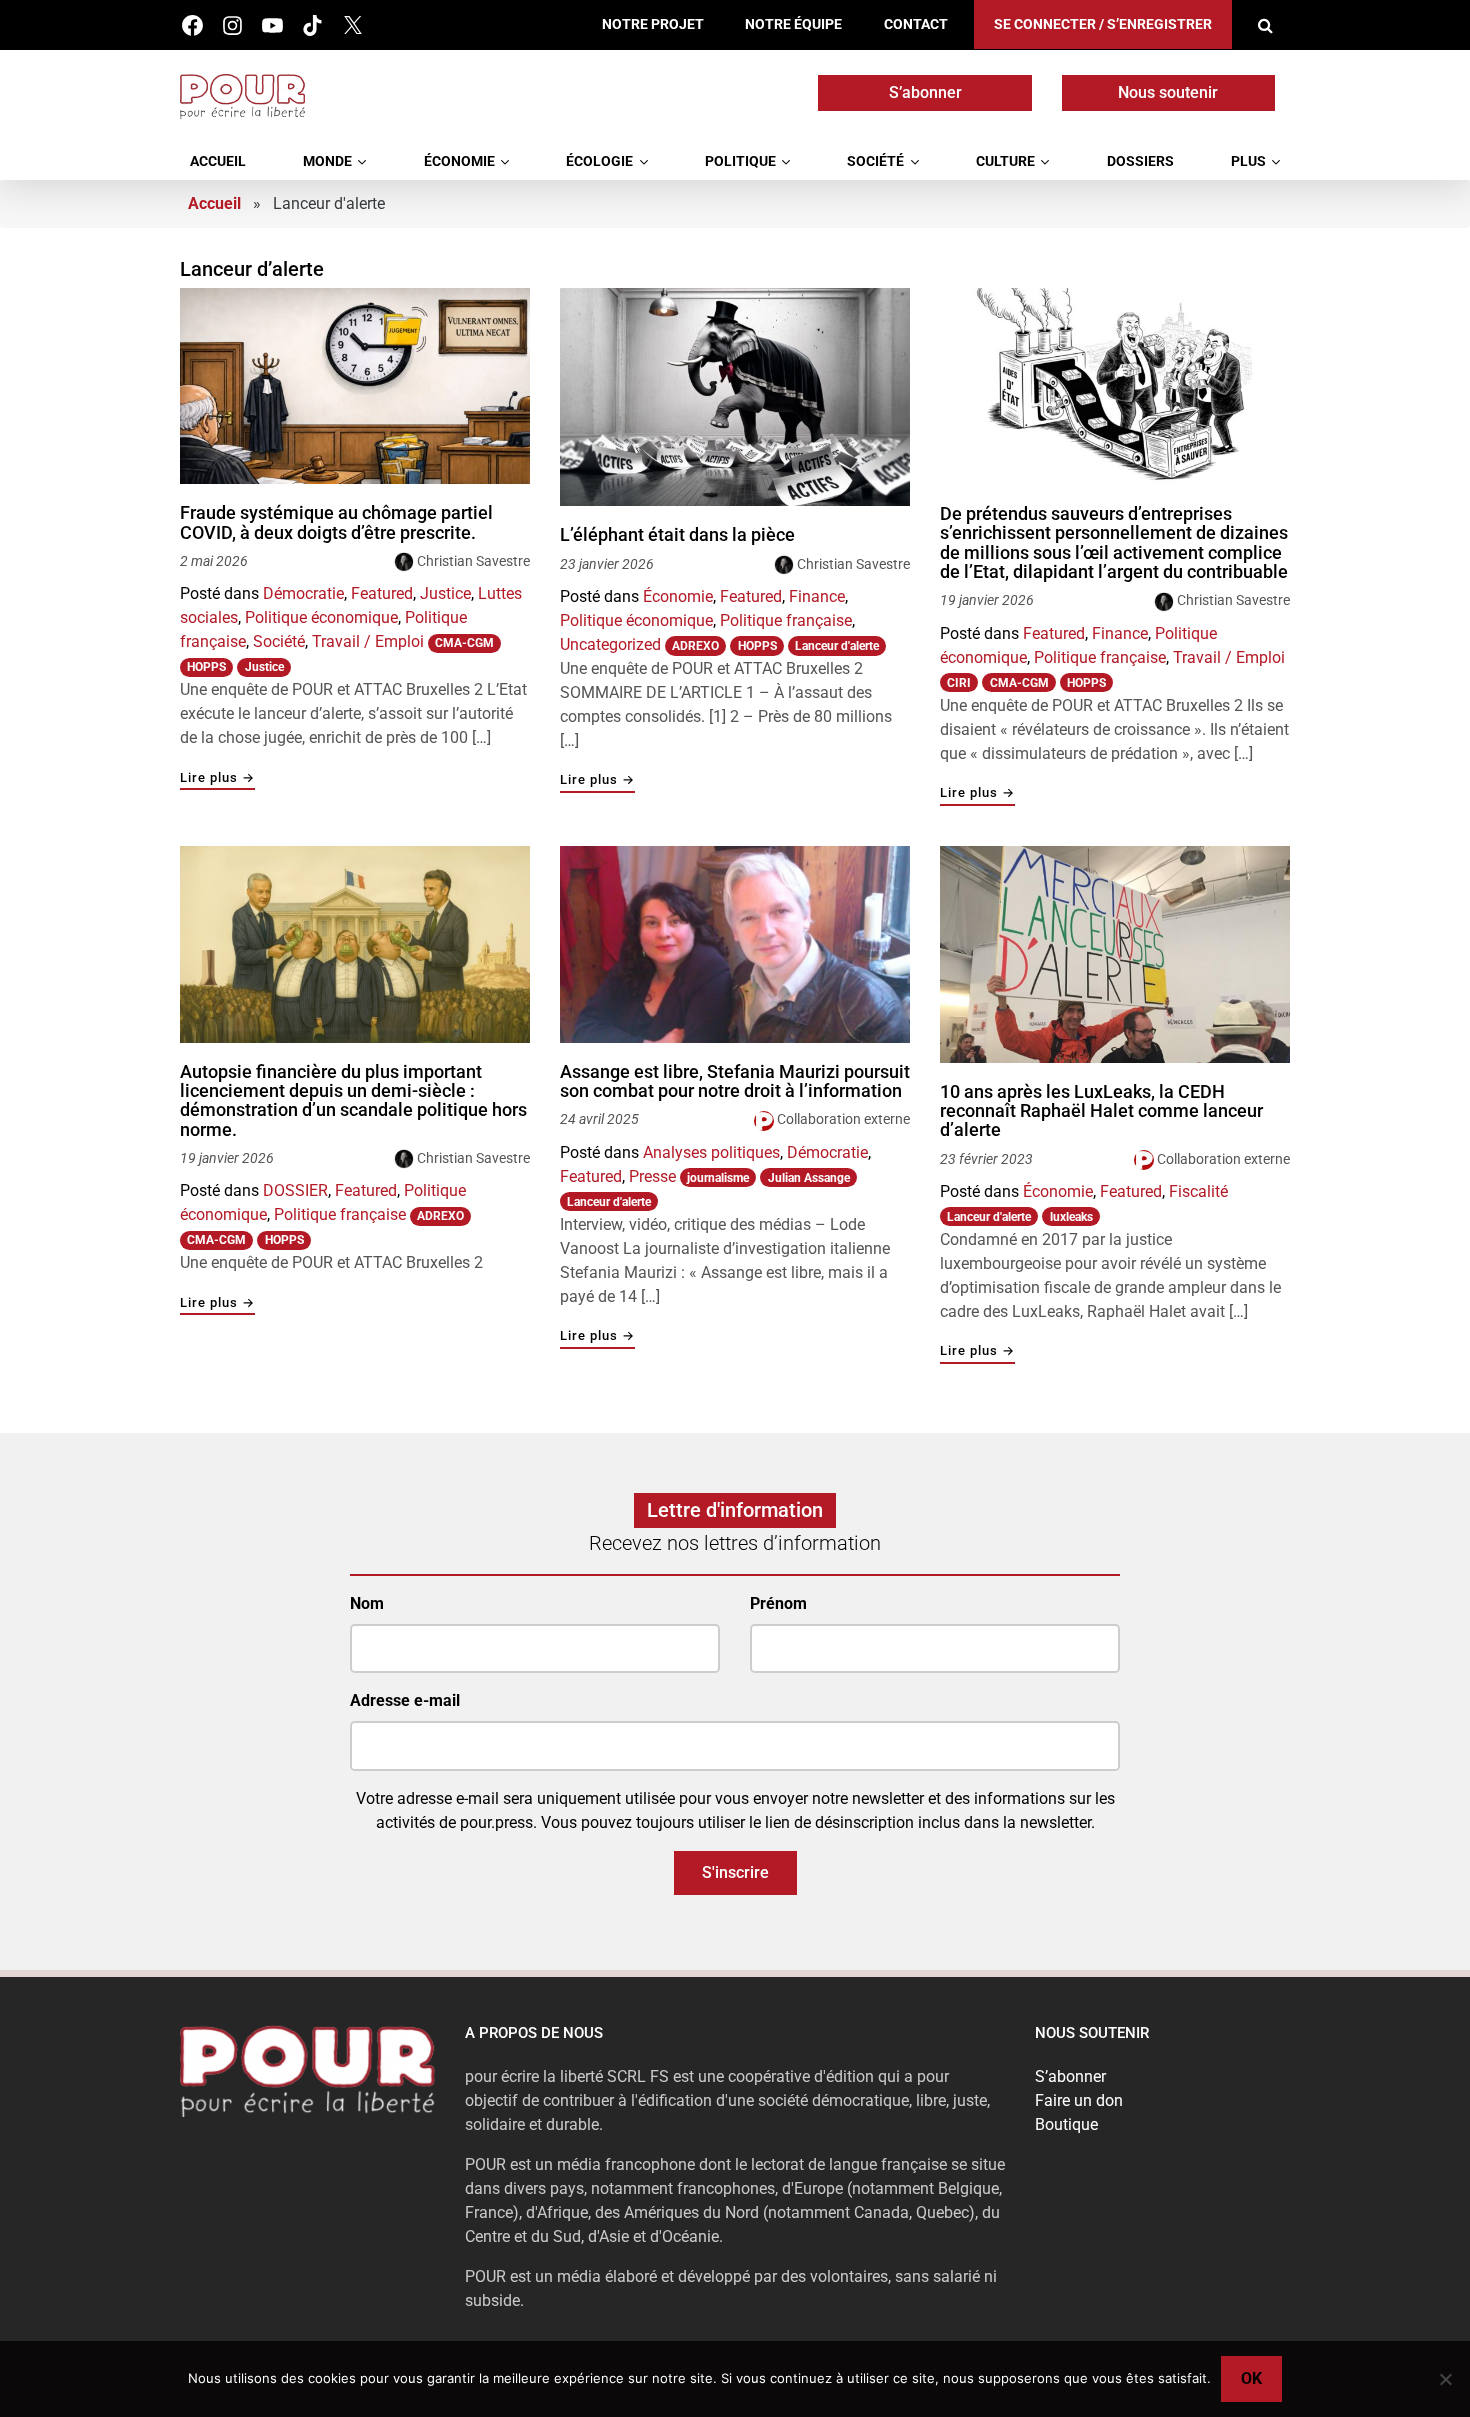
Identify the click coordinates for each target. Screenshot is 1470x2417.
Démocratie (303, 593)
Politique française (786, 620)
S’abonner (925, 92)
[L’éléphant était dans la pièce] (735, 397)
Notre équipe (793, 24)
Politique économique (321, 617)
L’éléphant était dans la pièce (677, 535)
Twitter (352, 25)
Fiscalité (1198, 1191)
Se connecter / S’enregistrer (1103, 24)
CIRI (959, 683)
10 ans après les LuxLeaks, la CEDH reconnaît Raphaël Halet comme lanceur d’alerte (1101, 1111)
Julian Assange (809, 1178)
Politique (740, 161)
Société (875, 161)
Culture (1005, 161)
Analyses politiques (711, 1152)
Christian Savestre (473, 561)
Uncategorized (610, 644)
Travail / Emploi (368, 641)
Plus (1248, 161)
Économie (459, 161)
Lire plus (217, 778)
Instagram (232, 25)
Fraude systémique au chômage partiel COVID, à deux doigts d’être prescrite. (336, 522)
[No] (1445, 2379)
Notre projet (653, 24)
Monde (327, 161)
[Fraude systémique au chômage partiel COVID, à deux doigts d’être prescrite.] (355, 386)
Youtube (272, 25)
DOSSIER (295, 1190)
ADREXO (695, 646)
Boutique (1066, 2124)
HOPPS (206, 667)
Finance (817, 596)
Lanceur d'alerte (837, 646)
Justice (445, 593)
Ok (1251, 2378)
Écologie (599, 161)
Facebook (192, 25)
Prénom (778, 1603)
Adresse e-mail (405, 1700)
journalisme (718, 1178)
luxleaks (1071, 1217)
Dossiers (1140, 161)
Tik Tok (312, 25)
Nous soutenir (1168, 92)
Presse (652, 1176)
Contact (916, 24)
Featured (382, 593)
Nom (367, 1603)
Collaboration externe (843, 1119)
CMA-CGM (464, 643)
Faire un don (1079, 2100)
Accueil (218, 161)
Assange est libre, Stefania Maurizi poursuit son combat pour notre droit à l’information (735, 1081)
